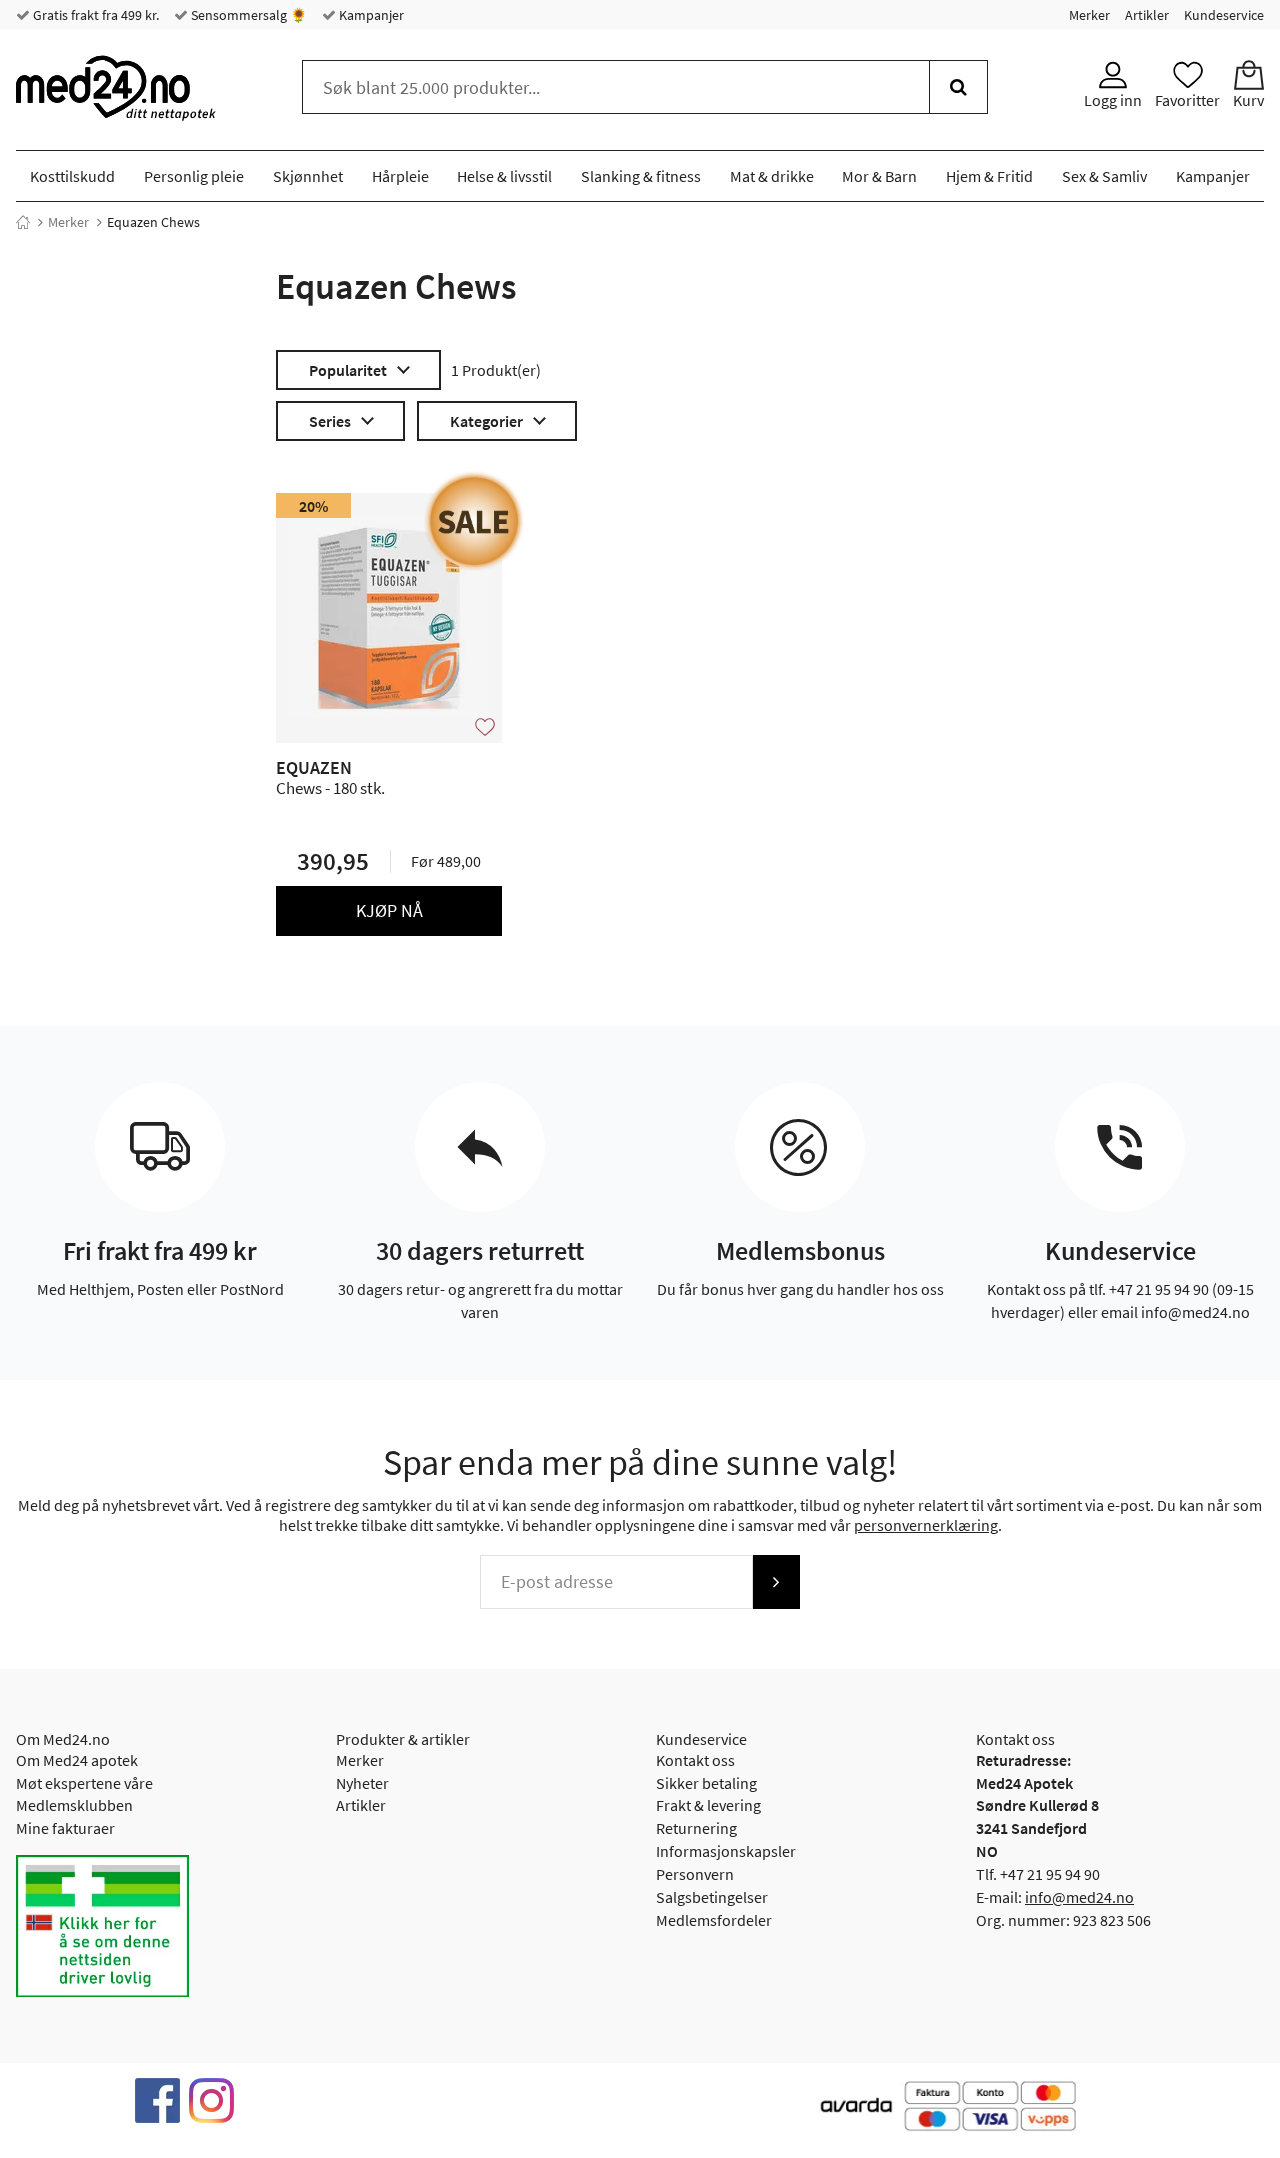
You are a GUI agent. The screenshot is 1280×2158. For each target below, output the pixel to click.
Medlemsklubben (74, 1805)
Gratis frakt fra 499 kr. (94, 15)
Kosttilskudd (72, 176)
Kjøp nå (389, 910)
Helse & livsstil (504, 176)
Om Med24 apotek (77, 1760)
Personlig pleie (194, 176)
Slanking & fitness (641, 176)
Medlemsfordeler (714, 1920)
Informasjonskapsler (726, 1851)
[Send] (776, 1582)
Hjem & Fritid (989, 176)
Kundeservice (1224, 15)
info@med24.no (1079, 1897)
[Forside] (23, 222)
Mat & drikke (772, 176)
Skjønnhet (308, 176)
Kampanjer (370, 15)
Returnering (696, 1828)
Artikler (1147, 15)
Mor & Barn (879, 176)
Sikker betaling (706, 1783)
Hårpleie (400, 176)
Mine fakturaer (65, 1828)
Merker (1089, 15)
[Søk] (958, 87)
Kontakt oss (695, 1760)
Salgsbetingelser (712, 1897)
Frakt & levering (708, 1805)
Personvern (695, 1874)
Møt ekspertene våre (84, 1783)
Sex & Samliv (1104, 176)
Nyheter (362, 1783)
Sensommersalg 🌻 (247, 15)
